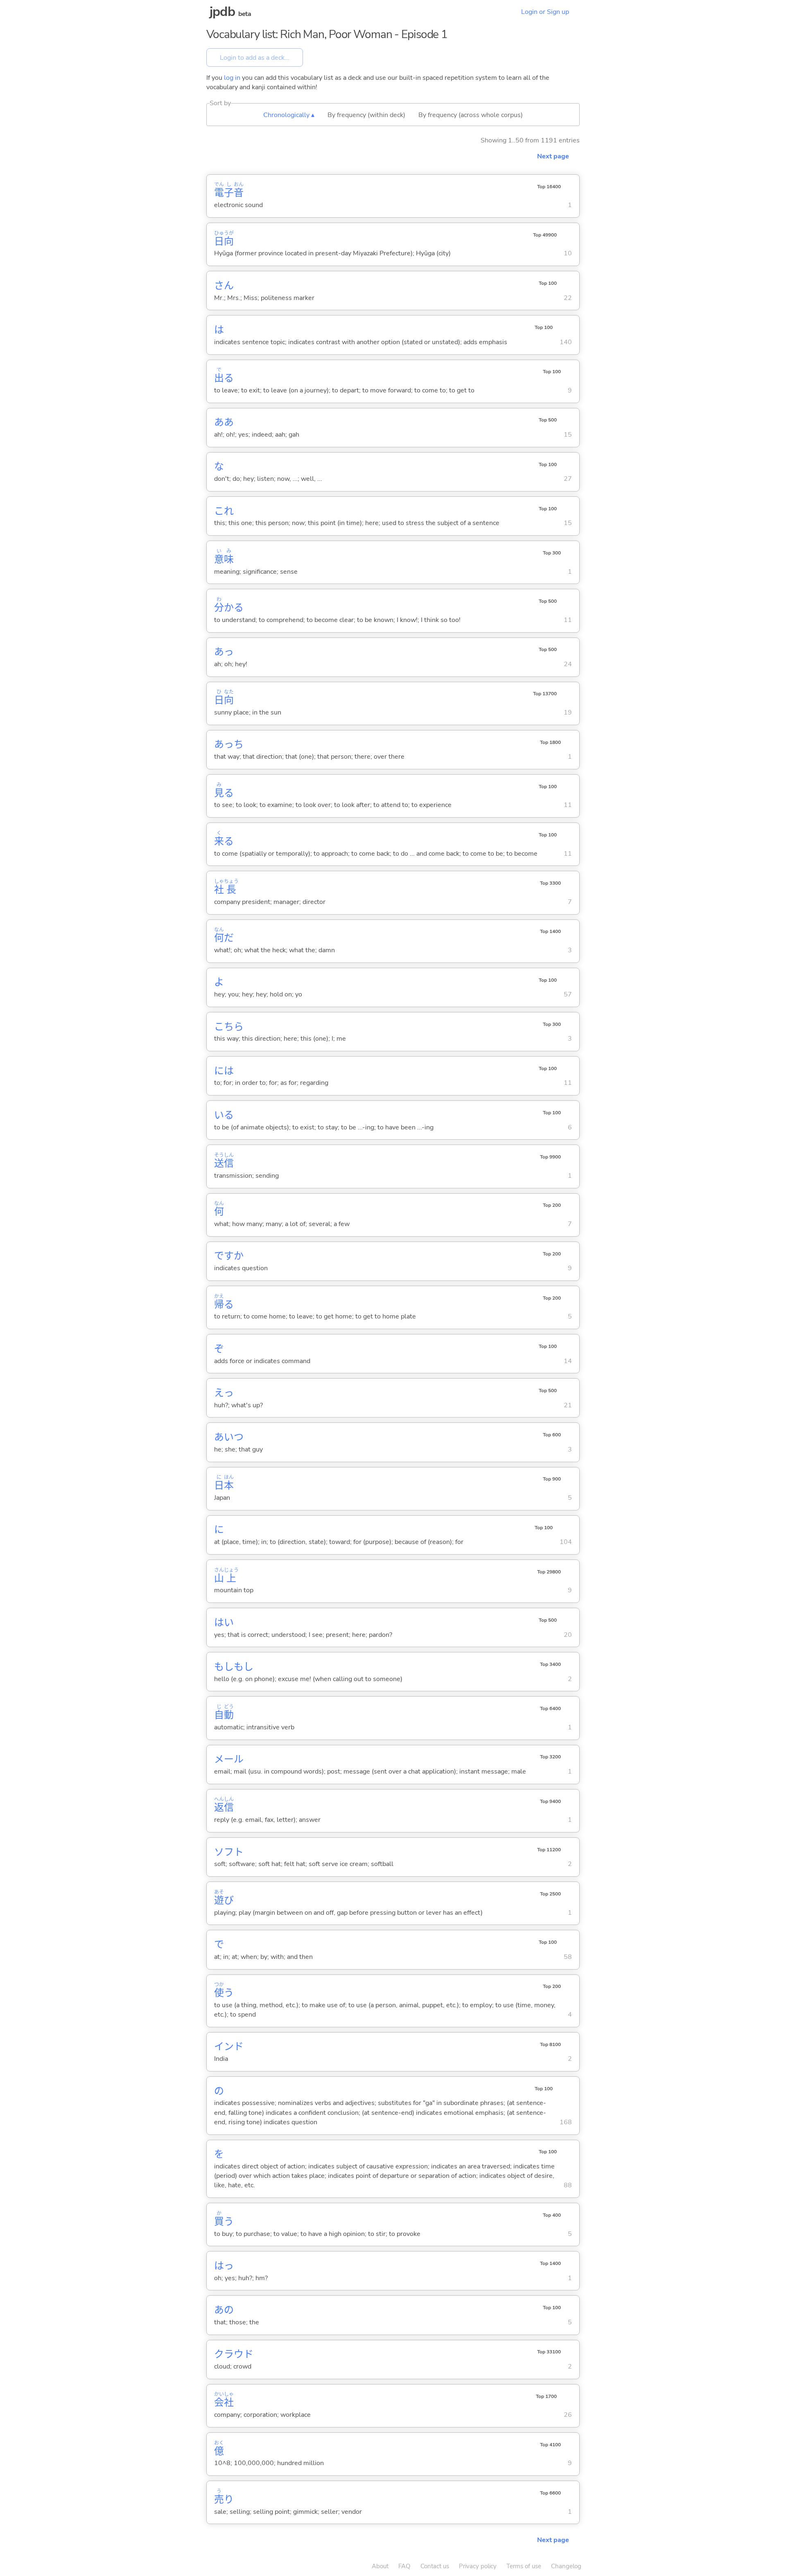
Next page (553, 156)
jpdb (222, 12)
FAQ (404, 2566)
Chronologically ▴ (289, 115)
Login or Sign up (545, 12)
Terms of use (524, 2566)
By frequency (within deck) (366, 115)
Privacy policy (478, 2566)
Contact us (435, 2566)
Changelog (566, 2566)
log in (232, 78)
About (380, 2566)
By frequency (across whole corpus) (471, 115)
